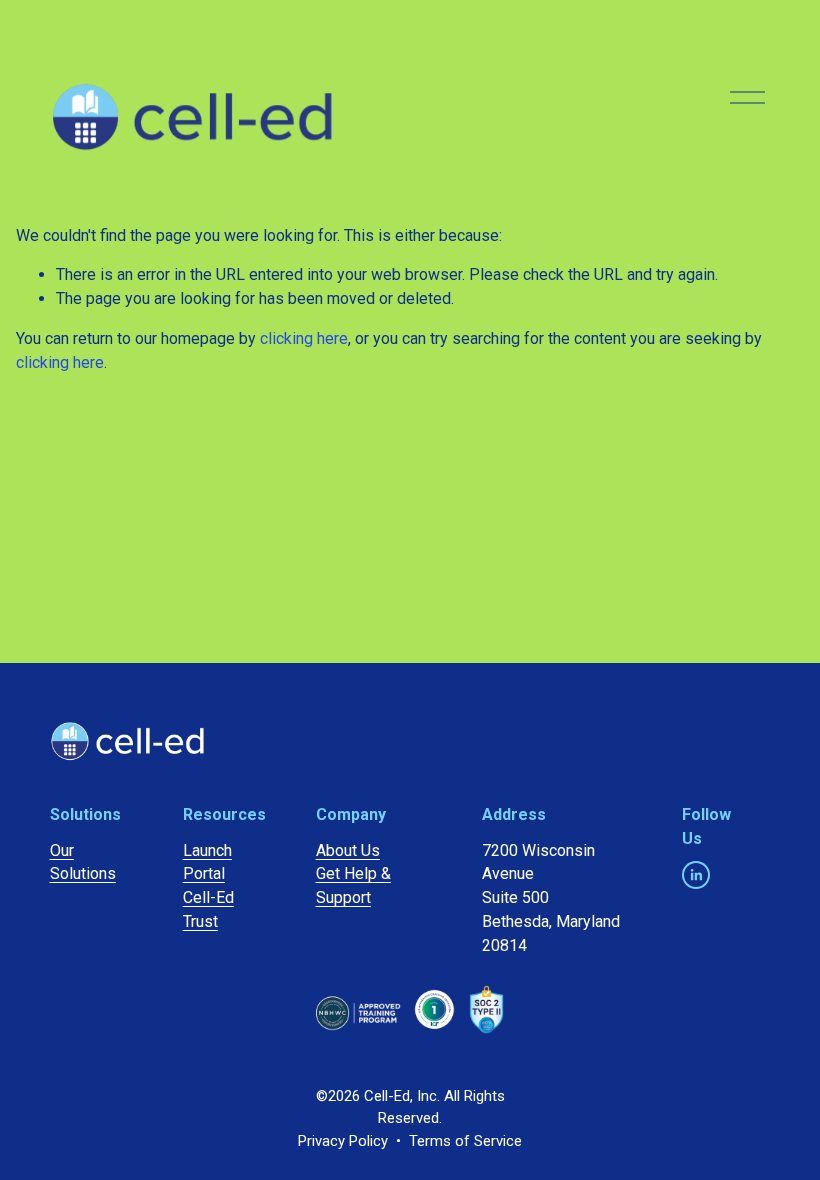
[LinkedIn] (696, 875)
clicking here (304, 338)
